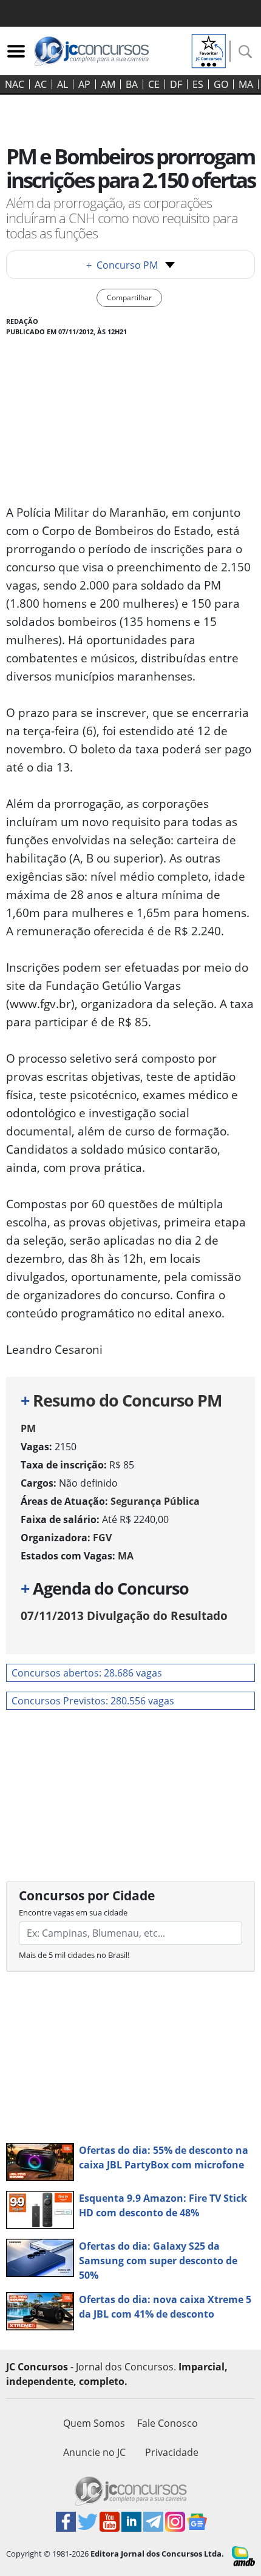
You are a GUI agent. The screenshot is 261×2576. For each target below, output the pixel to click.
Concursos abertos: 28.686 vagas (87, 1673)
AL (63, 84)
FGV (102, 1538)
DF (176, 84)
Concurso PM (122, 265)
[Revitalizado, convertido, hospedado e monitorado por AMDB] (243, 2555)
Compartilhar (129, 298)
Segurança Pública (155, 1501)
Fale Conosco (168, 2423)
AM (108, 84)
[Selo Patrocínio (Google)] (209, 50)
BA (132, 84)
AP (84, 84)
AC (41, 84)
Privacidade (172, 2452)
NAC (15, 84)
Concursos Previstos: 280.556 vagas (93, 1701)
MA (246, 84)
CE (154, 84)
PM (28, 1428)
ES (198, 84)
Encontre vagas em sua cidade (73, 1912)
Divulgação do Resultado (124, 1616)
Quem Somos (94, 2423)
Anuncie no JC (94, 2452)
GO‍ (221, 84)
